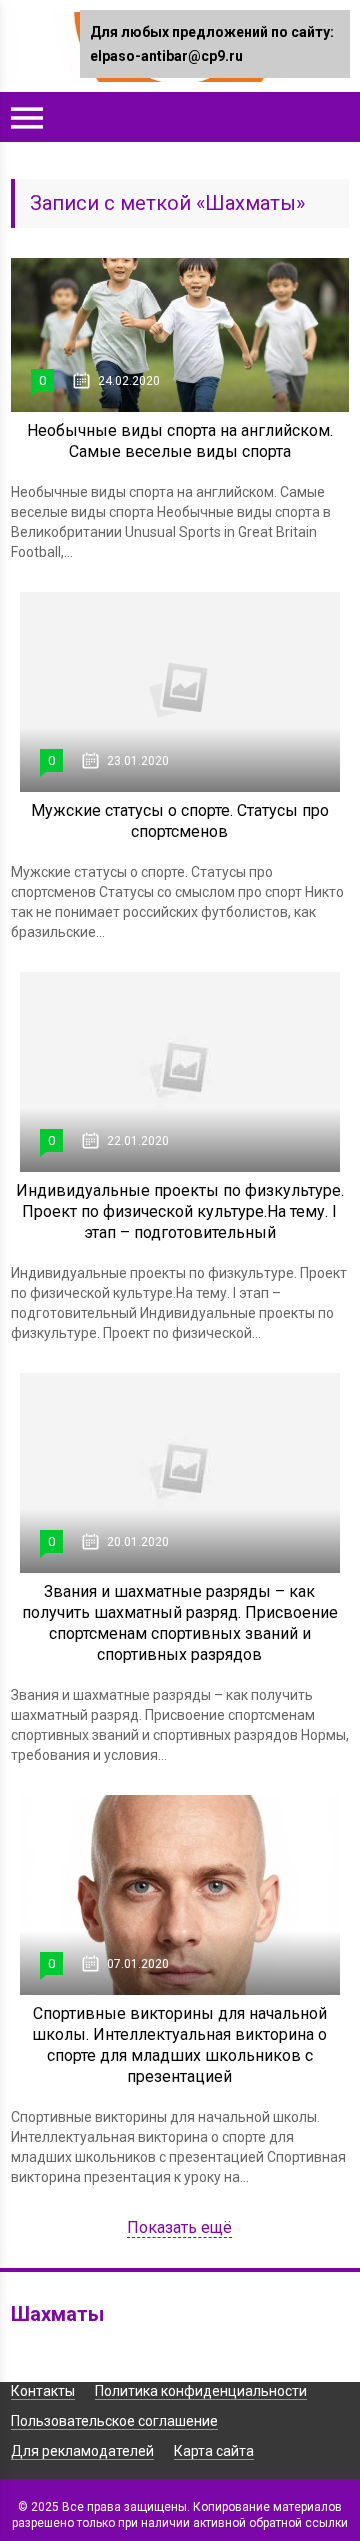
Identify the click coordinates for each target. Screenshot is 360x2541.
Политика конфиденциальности (201, 2391)
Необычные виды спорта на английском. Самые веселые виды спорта (180, 441)
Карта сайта (214, 2451)
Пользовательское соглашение (114, 2421)
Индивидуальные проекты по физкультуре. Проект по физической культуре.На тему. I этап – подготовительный (180, 1211)
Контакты (43, 2391)
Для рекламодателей (82, 2451)
